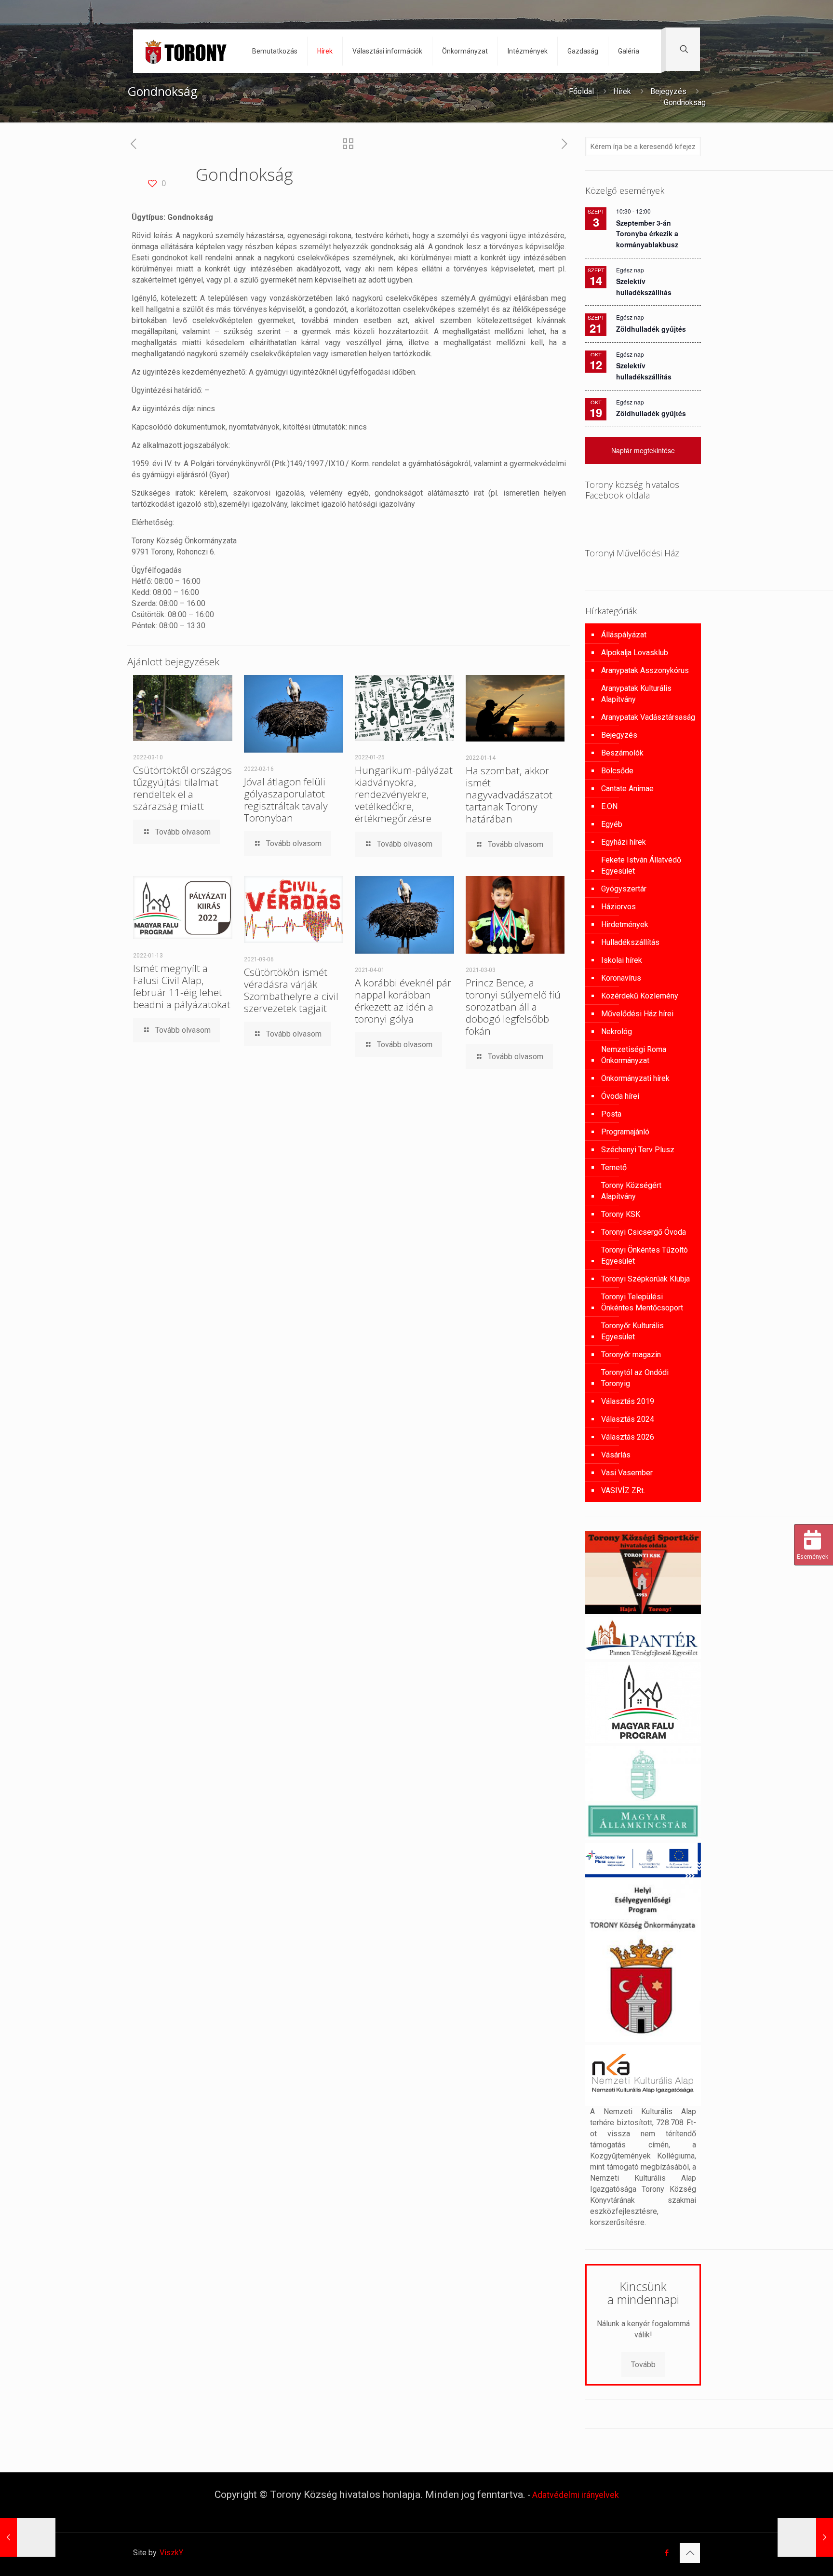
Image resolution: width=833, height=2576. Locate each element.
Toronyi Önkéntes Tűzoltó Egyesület (645, 1255)
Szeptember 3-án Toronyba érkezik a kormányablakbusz (647, 234)
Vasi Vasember (627, 1473)
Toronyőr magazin (631, 1355)
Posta (611, 1114)
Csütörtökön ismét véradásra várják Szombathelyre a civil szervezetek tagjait (291, 990)
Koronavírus (621, 978)
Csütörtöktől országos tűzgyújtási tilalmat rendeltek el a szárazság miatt (182, 788)
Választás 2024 (628, 1419)
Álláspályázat (624, 635)
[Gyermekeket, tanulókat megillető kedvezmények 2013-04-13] (28, 2537)
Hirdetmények (625, 924)
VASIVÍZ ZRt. (623, 1490)
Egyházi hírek (624, 842)
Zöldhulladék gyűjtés (651, 329)
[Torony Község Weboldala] (185, 51)
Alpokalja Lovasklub (635, 653)
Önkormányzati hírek (635, 1078)
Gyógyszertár (624, 889)
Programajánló (625, 1132)
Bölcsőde (617, 771)
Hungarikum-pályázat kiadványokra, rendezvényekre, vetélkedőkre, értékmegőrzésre (404, 794)
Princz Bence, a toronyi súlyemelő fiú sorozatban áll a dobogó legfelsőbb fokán (513, 1007)
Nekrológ (617, 1032)
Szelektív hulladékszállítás (644, 371)
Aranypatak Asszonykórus (645, 670)
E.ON (609, 806)
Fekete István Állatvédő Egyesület (641, 865)
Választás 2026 (628, 1437)
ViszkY (171, 2553)
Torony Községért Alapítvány (631, 1191)
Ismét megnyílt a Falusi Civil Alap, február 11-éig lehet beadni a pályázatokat (182, 986)
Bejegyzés (668, 91)
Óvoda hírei (620, 1096)
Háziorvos (618, 907)
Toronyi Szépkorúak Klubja (645, 1279)
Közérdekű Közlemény (640, 996)
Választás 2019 (628, 1401)
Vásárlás (616, 1455)
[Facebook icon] (666, 2553)
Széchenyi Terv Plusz (638, 1150)
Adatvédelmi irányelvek (576, 2495)
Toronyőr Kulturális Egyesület (632, 1331)
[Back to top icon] (690, 2553)
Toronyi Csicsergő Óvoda (644, 1232)
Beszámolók (622, 753)
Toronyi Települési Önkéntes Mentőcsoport (642, 1302)
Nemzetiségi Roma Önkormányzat (634, 1055)
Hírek (622, 91)
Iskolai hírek (622, 960)
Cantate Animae (627, 789)
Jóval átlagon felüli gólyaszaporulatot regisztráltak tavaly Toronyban (286, 800)
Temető (614, 1167)
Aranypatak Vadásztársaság (648, 717)
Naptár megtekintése (643, 450)
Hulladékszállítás (630, 942)
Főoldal (581, 91)
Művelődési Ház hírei (637, 1014)
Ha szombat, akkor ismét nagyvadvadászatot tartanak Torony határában (509, 795)
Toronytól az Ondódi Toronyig (635, 1378)
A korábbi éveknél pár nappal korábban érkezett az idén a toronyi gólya (403, 1001)
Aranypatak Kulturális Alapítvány (636, 694)
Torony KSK (621, 1214)
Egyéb (612, 824)
